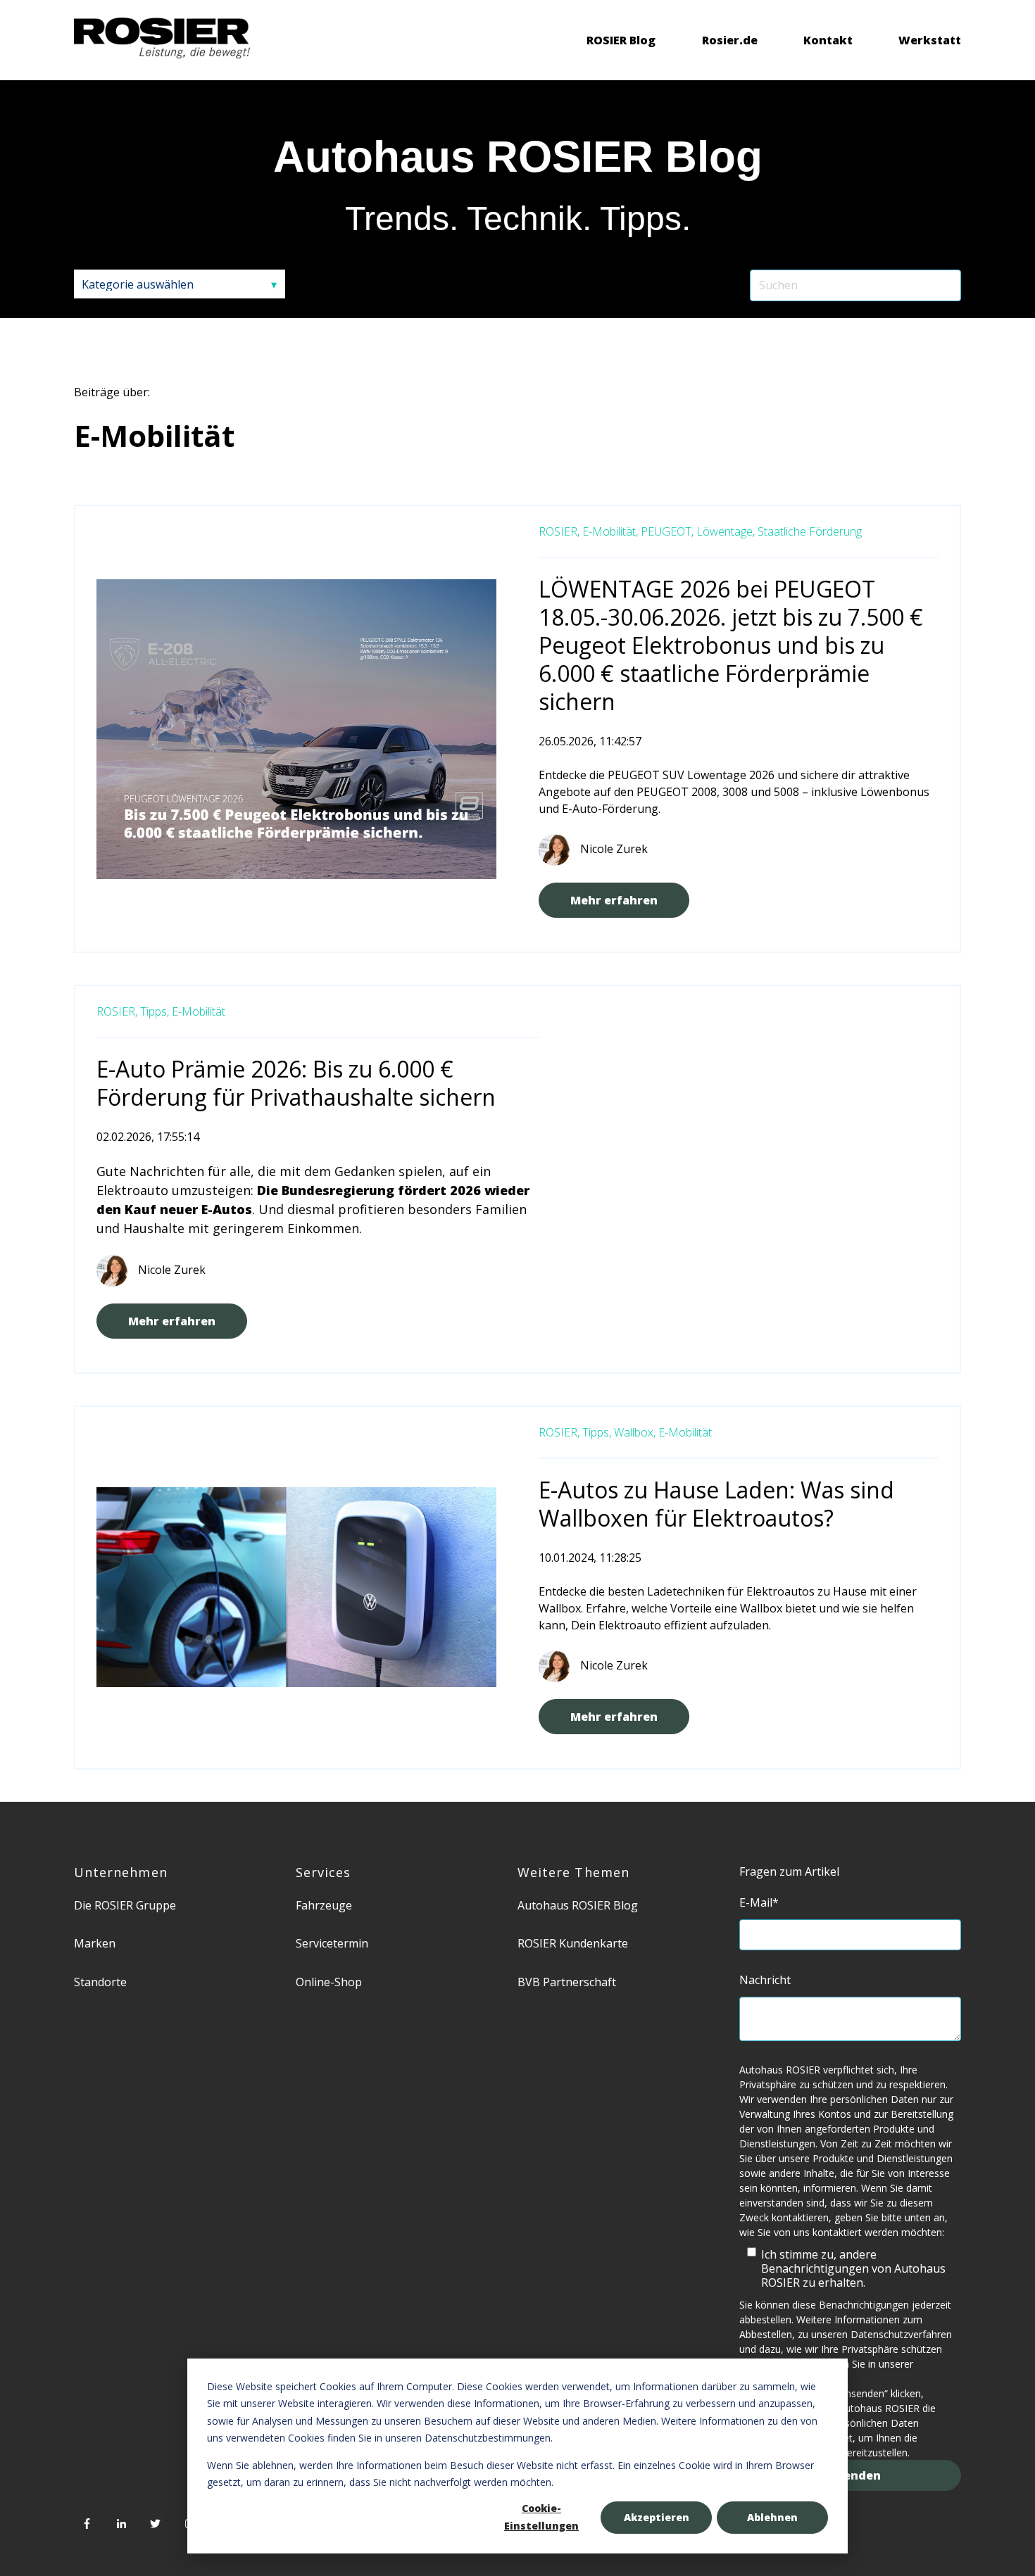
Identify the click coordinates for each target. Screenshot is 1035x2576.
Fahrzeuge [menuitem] (324, 1905)
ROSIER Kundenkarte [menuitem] (573, 1943)
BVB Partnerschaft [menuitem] (567, 1982)
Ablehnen (772, 2517)
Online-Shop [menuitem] (329, 1982)
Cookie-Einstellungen (541, 2517)
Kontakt (828, 40)
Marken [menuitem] (95, 1943)
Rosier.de (730, 40)
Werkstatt (930, 40)
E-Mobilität (199, 1011)
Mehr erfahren (614, 900)
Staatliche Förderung (810, 531)
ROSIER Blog (621, 40)
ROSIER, (559, 531)
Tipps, (155, 1011)
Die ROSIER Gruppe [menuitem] (125, 1905)
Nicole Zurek (614, 849)
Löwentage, (726, 531)
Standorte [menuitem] (100, 1982)
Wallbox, (635, 1432)
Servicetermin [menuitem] (332, 1943)
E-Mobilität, (610, 531)
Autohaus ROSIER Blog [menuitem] (578, 1905)
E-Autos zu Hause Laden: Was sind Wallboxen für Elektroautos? (716, 1504)
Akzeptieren (657, 2517)
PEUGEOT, (667, 531)
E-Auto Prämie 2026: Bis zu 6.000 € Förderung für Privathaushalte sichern (296, 1083)
